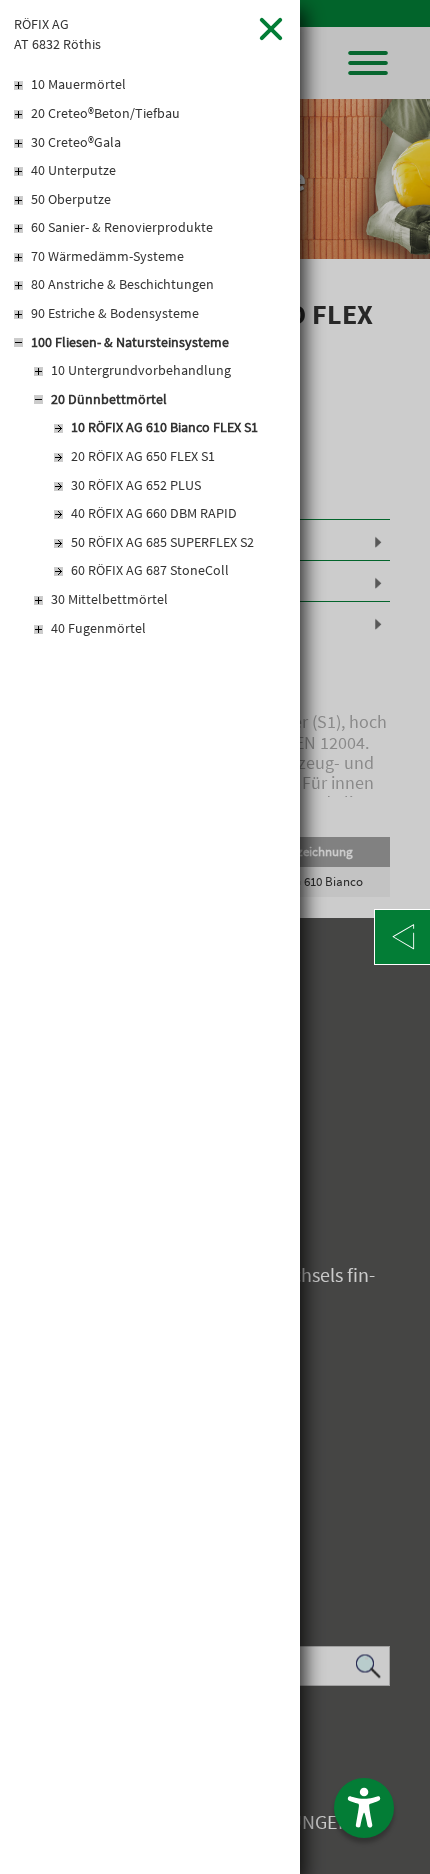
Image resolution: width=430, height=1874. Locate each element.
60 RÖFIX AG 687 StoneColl (150, 570)
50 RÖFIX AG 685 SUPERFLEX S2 (162, 542)
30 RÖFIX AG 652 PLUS (136, 485)
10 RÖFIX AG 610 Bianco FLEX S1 (164, 427)
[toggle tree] (150, 86)
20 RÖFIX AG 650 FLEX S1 (143, 456)
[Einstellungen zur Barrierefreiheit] (364, 1808)
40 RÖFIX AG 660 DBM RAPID (154, 513)
